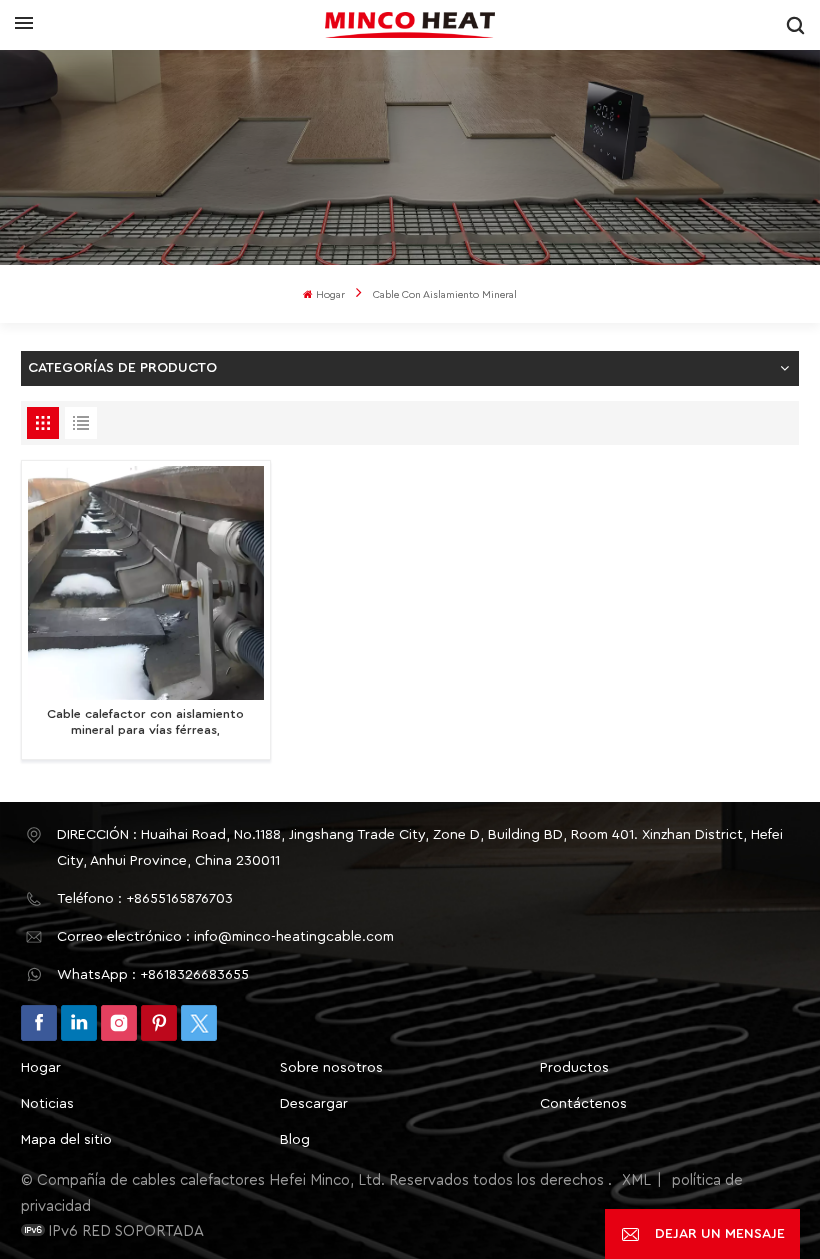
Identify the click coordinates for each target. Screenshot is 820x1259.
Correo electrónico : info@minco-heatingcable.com (225, 937)
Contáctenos (583, 1104)
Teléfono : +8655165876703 (145, 899)
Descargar (314, 1104)
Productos (574, 1068)
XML (636, 1180)
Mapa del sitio (66, 1140)
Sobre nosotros (331, 1068)
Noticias (47, 1104)
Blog (295, 1140)
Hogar (330, 295)
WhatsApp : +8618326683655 (153, 975)
